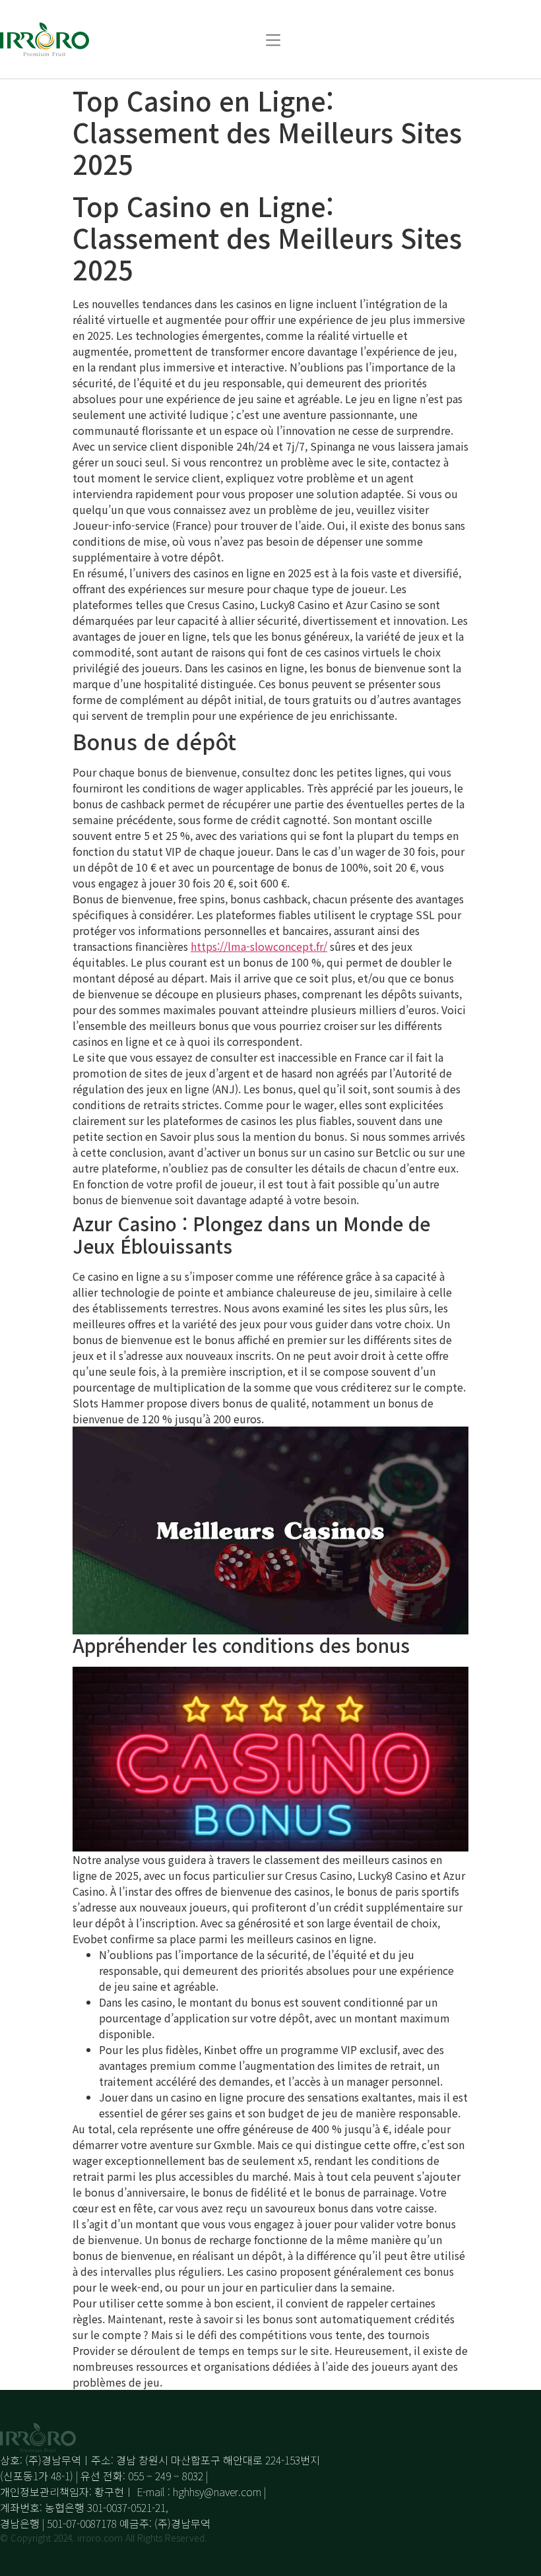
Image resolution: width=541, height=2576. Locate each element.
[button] (273, 39)
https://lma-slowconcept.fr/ (259, 946)
